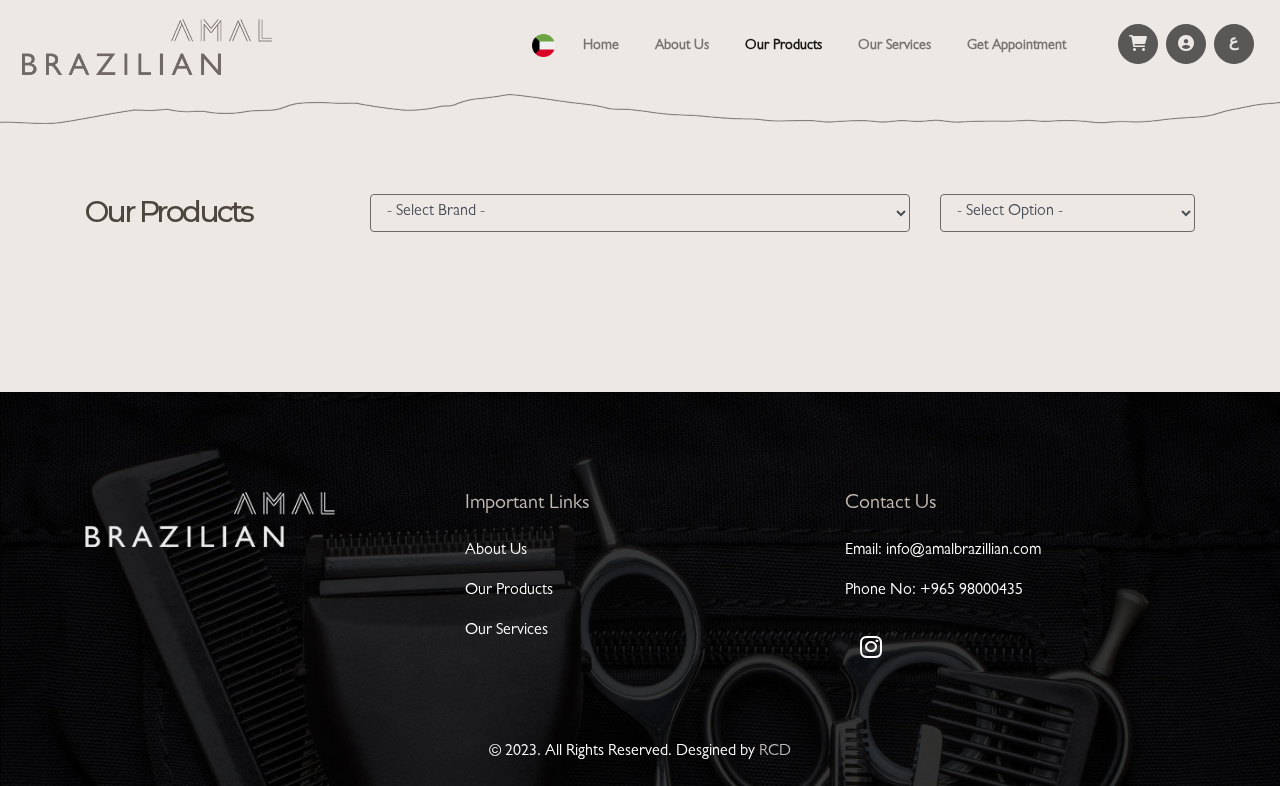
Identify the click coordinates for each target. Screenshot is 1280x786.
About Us (682, 46)
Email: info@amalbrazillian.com (943, 551)
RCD (775, 752)
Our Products (783, 46)
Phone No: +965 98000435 (934, 591)
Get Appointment (1016, 46)
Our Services (894, 46)
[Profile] (1186, 44)
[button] (543, 42)
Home (605, 45)
